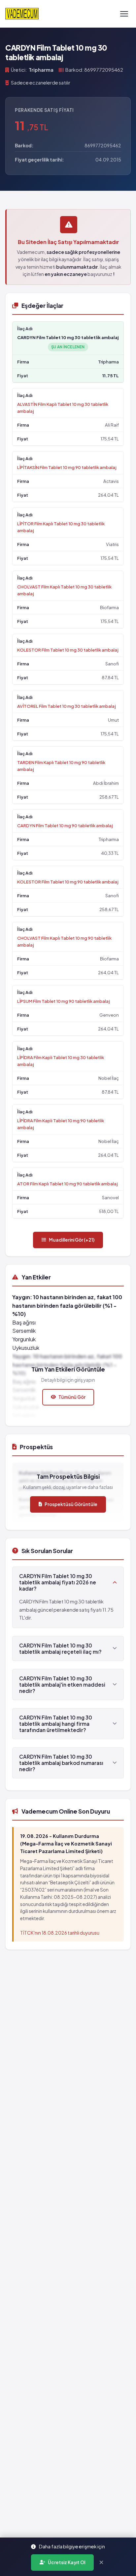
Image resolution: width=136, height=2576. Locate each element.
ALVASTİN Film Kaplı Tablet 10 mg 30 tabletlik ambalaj (63, 408)
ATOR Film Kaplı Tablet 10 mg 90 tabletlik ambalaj (68, 1184)
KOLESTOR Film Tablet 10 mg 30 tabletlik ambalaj (68, 650)
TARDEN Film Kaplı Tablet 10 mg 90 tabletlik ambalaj (61, 766)
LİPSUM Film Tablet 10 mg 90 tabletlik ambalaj (64, 1001)
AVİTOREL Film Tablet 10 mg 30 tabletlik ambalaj (67, 706)
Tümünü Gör (72, 1397)
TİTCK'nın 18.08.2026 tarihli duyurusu (60, 1933)
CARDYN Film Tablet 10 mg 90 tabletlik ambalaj (65, 825)
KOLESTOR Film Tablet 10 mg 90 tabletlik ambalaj (68, 882)
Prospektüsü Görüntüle (71, 1504)
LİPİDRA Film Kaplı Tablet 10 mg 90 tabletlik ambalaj (61, 1124)
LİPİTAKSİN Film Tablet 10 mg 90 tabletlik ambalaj (67, 467)
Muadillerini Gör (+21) (72, 1240)
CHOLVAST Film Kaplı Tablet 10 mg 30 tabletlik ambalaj (64, 590)
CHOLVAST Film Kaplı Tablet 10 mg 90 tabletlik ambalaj (64, 941)
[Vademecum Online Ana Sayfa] (22, 14)
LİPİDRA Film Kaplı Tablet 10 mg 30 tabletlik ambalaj (61, 1061)
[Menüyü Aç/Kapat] (124, 14)
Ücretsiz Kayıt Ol (67, 2562)
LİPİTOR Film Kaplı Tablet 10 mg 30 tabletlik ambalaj (61, 527)
